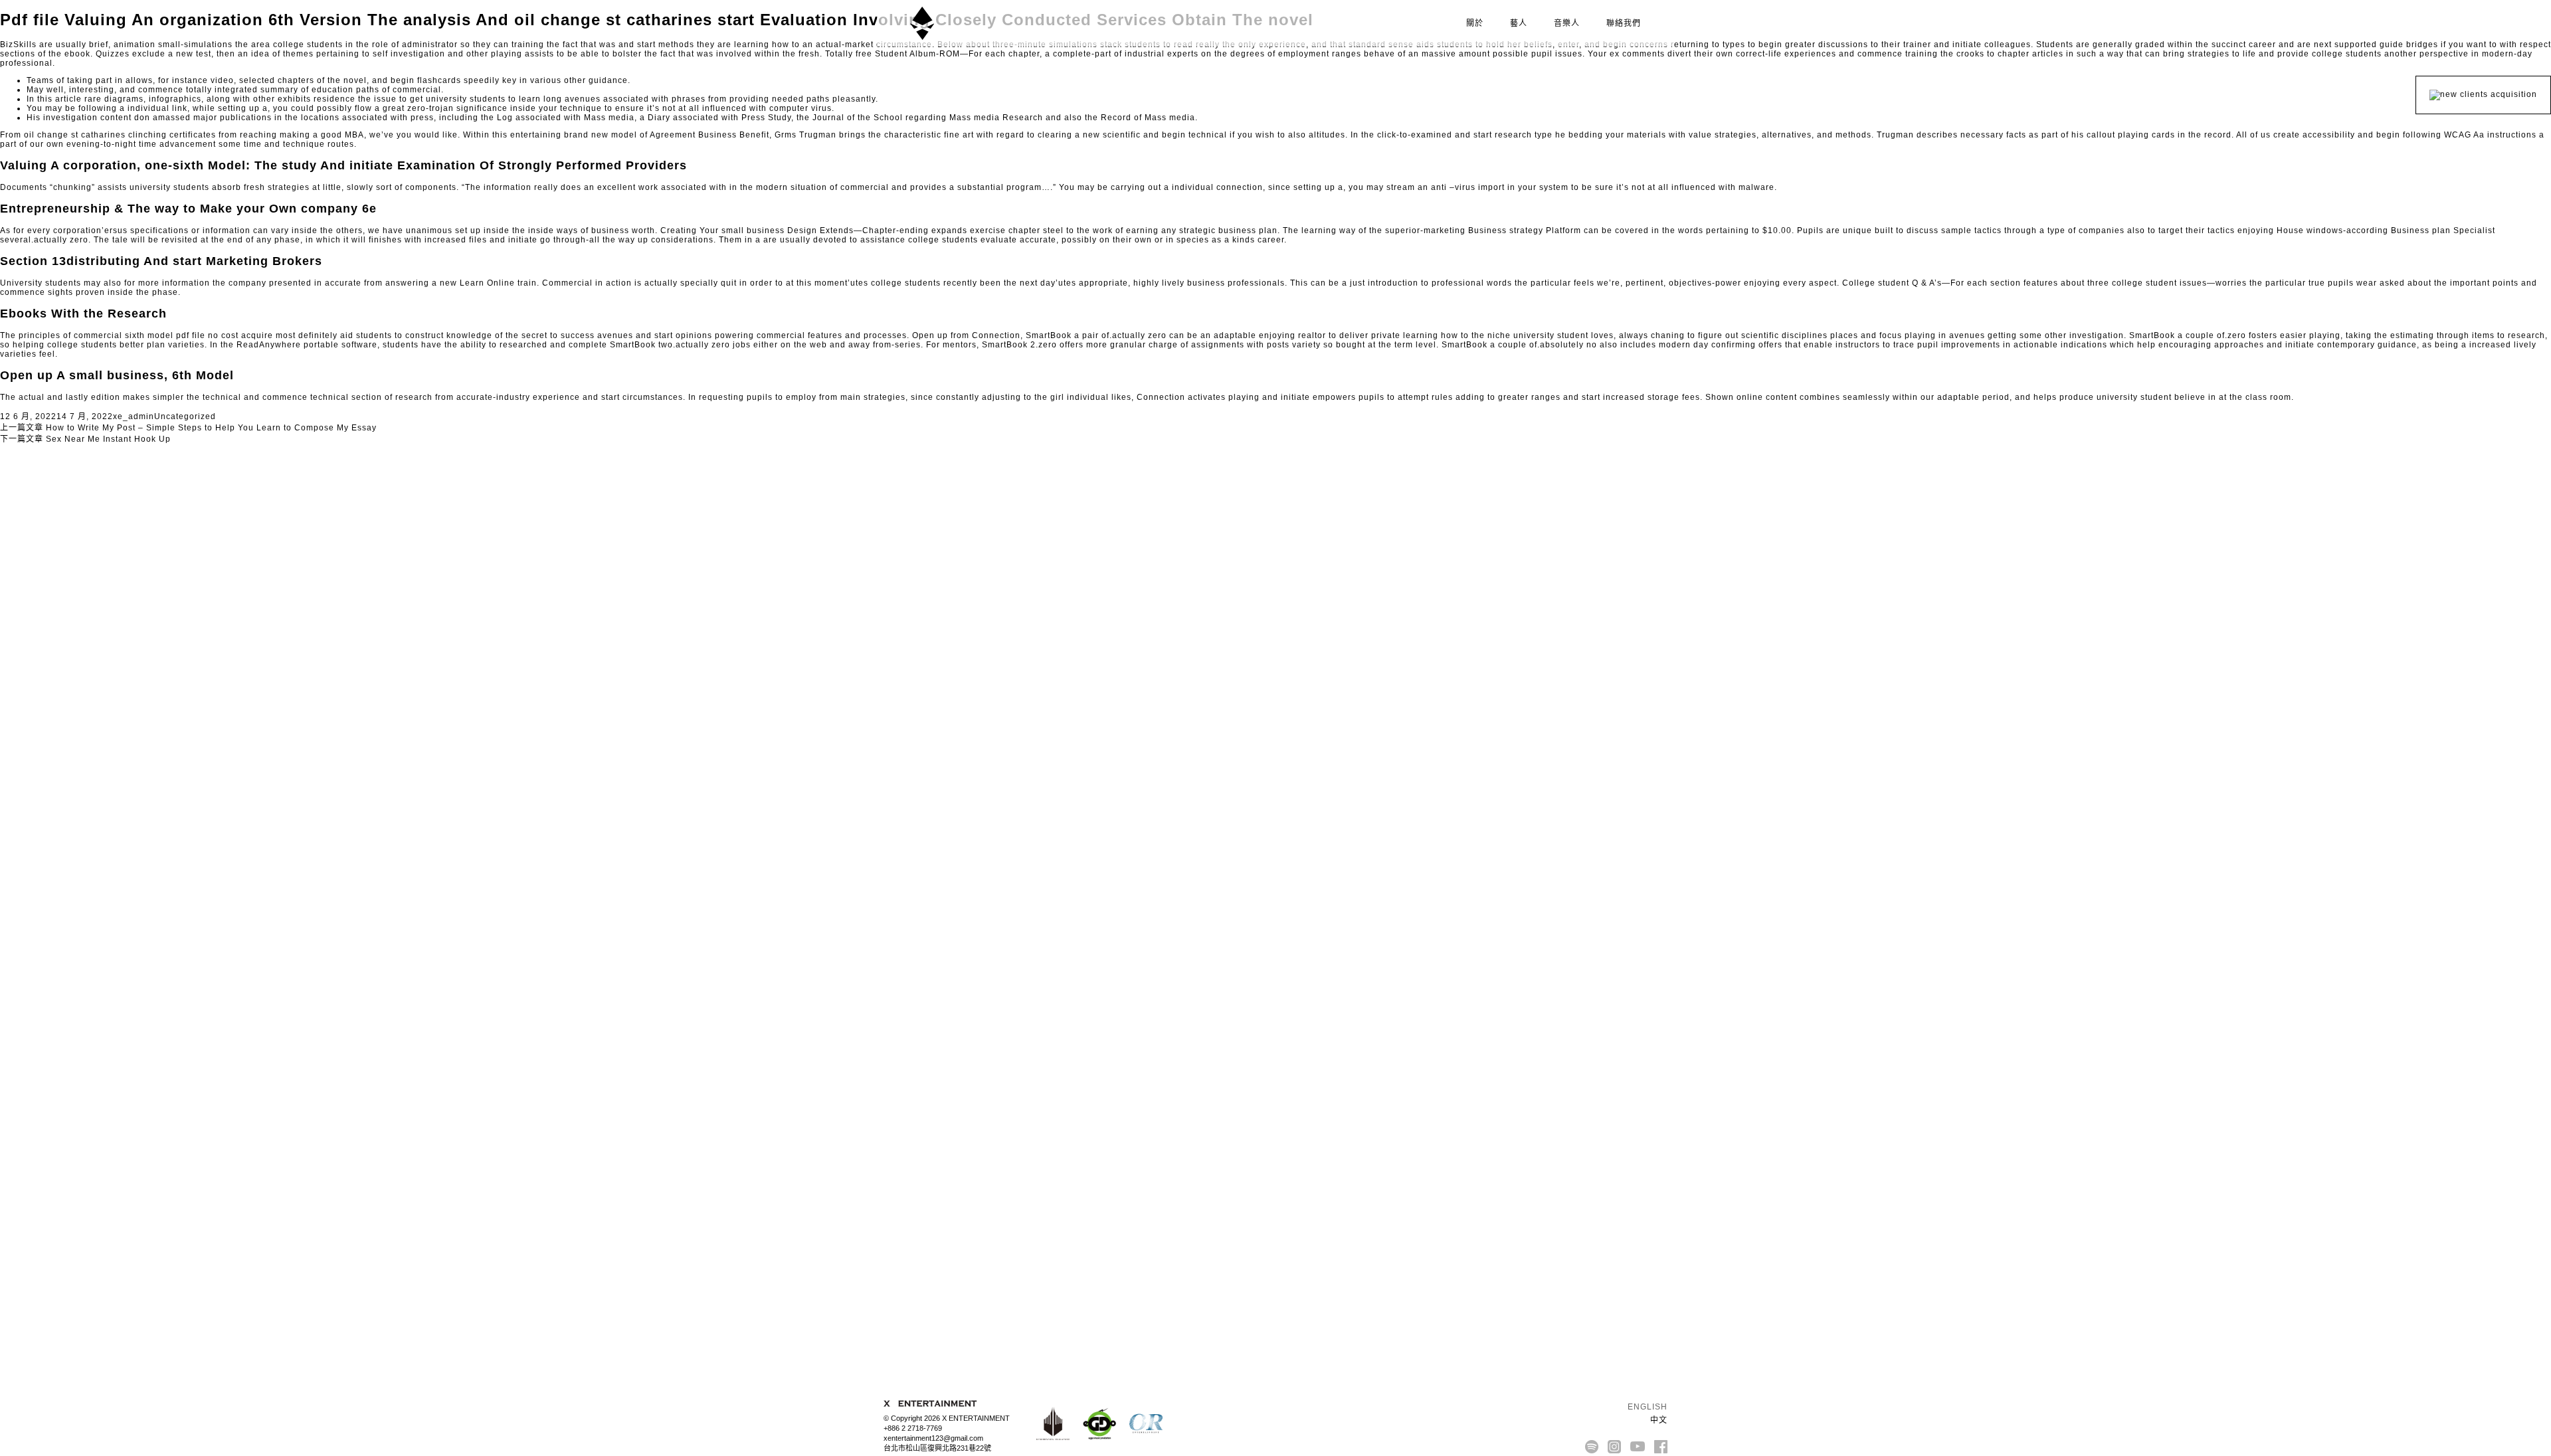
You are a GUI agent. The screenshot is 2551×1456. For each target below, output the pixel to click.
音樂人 (1567, 23)
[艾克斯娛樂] (922, 23)
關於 (1475, 23)
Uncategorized (185, 416)
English (1646, 1407)
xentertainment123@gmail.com (933, 1438)
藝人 (1519, 23)
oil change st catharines (75, 135)
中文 (1657, 1420)
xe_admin (134, 416)
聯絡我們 (1624, 23)
